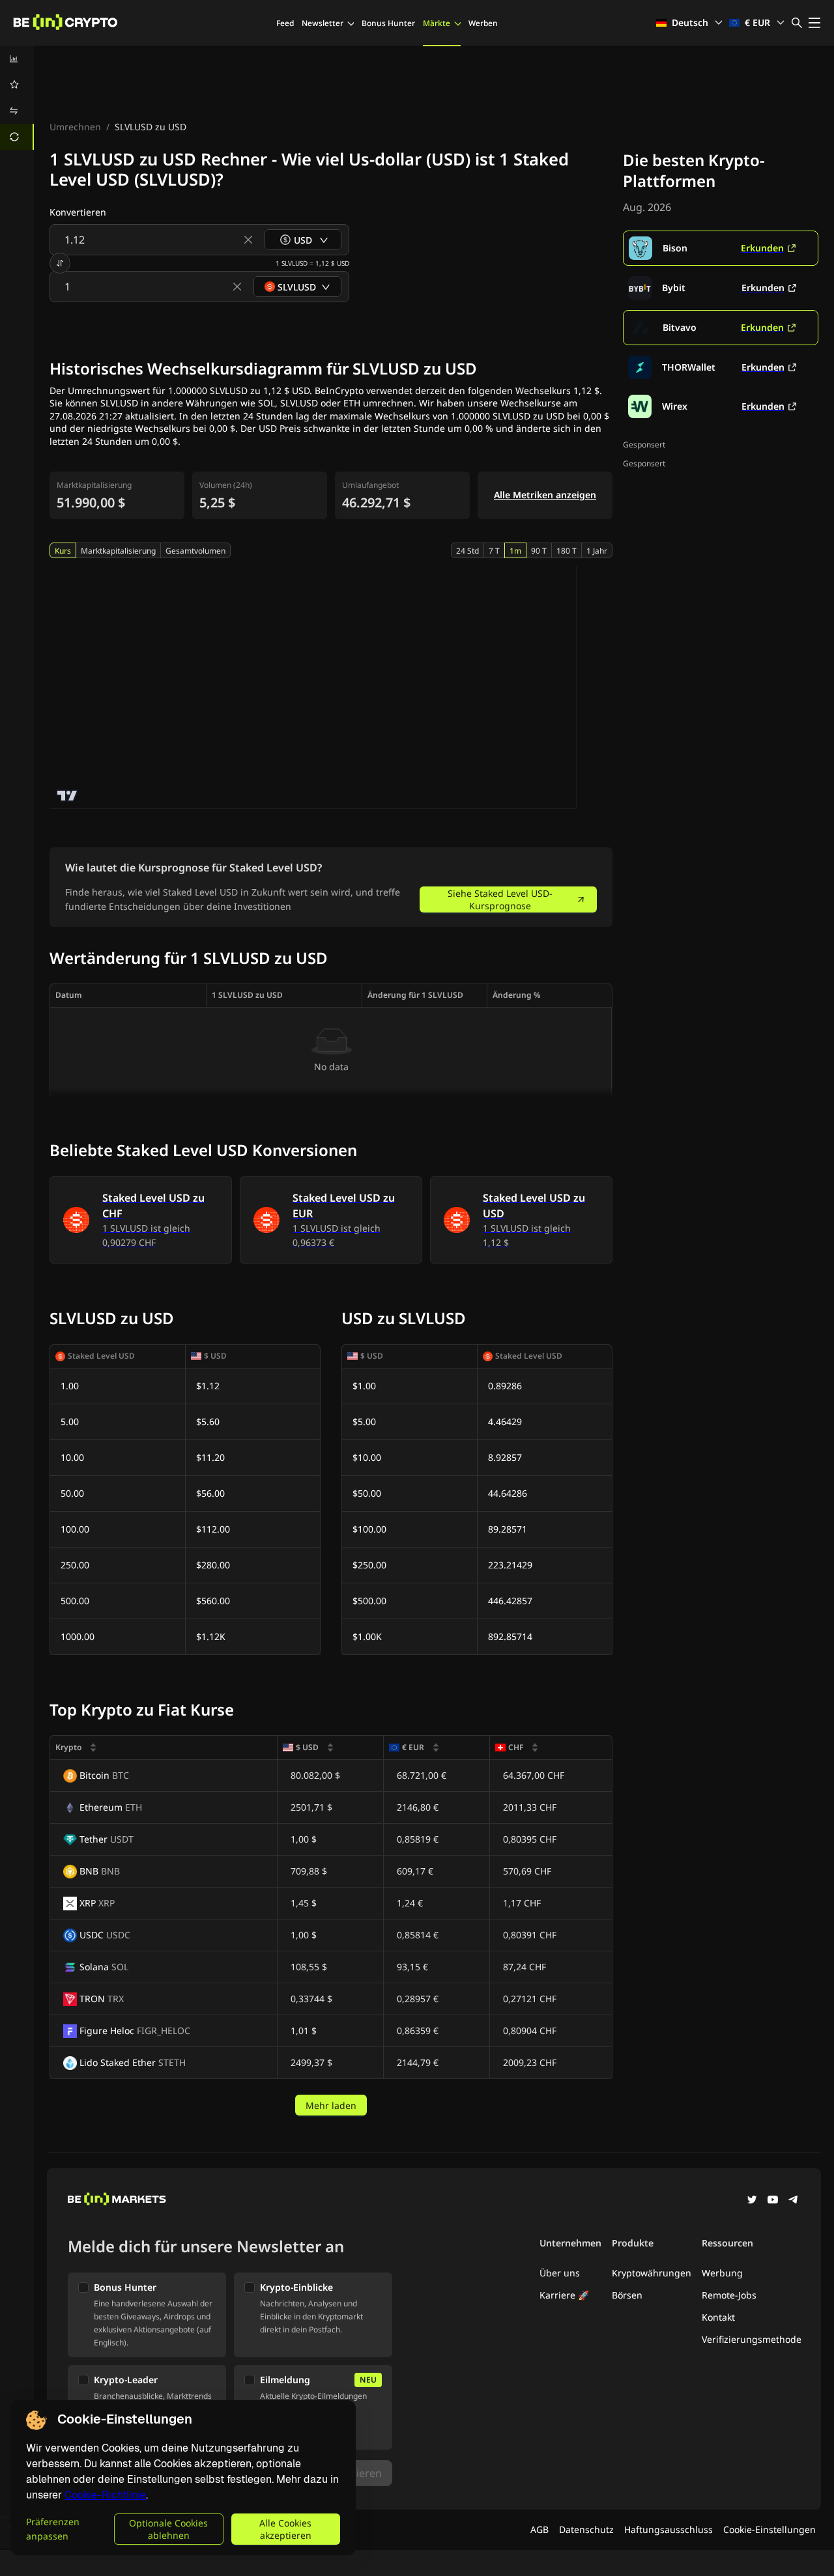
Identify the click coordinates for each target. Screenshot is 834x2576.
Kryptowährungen (652, 2273)
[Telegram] (794, 2201)
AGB (539, 2529)
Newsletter (323, 23)
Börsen (627, 2295)
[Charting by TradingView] (67, 796)
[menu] (17, 98)
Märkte (437, 23)
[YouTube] (773, 2201)
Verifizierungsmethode (752, 2339)
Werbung (722, 2273)
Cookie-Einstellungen (769, 2529)
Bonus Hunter (388, 23)
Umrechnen (75, 127)
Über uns (560, 2273)
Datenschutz (586, 2529)
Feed (285, 23)
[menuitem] (17, 59)
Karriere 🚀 (564, 2295)
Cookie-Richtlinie (105, 2495)
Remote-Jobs (729, 2295)
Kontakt (718, 2317)
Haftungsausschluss (669, 2529)
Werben (483, 23)
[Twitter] (752, 2201)
